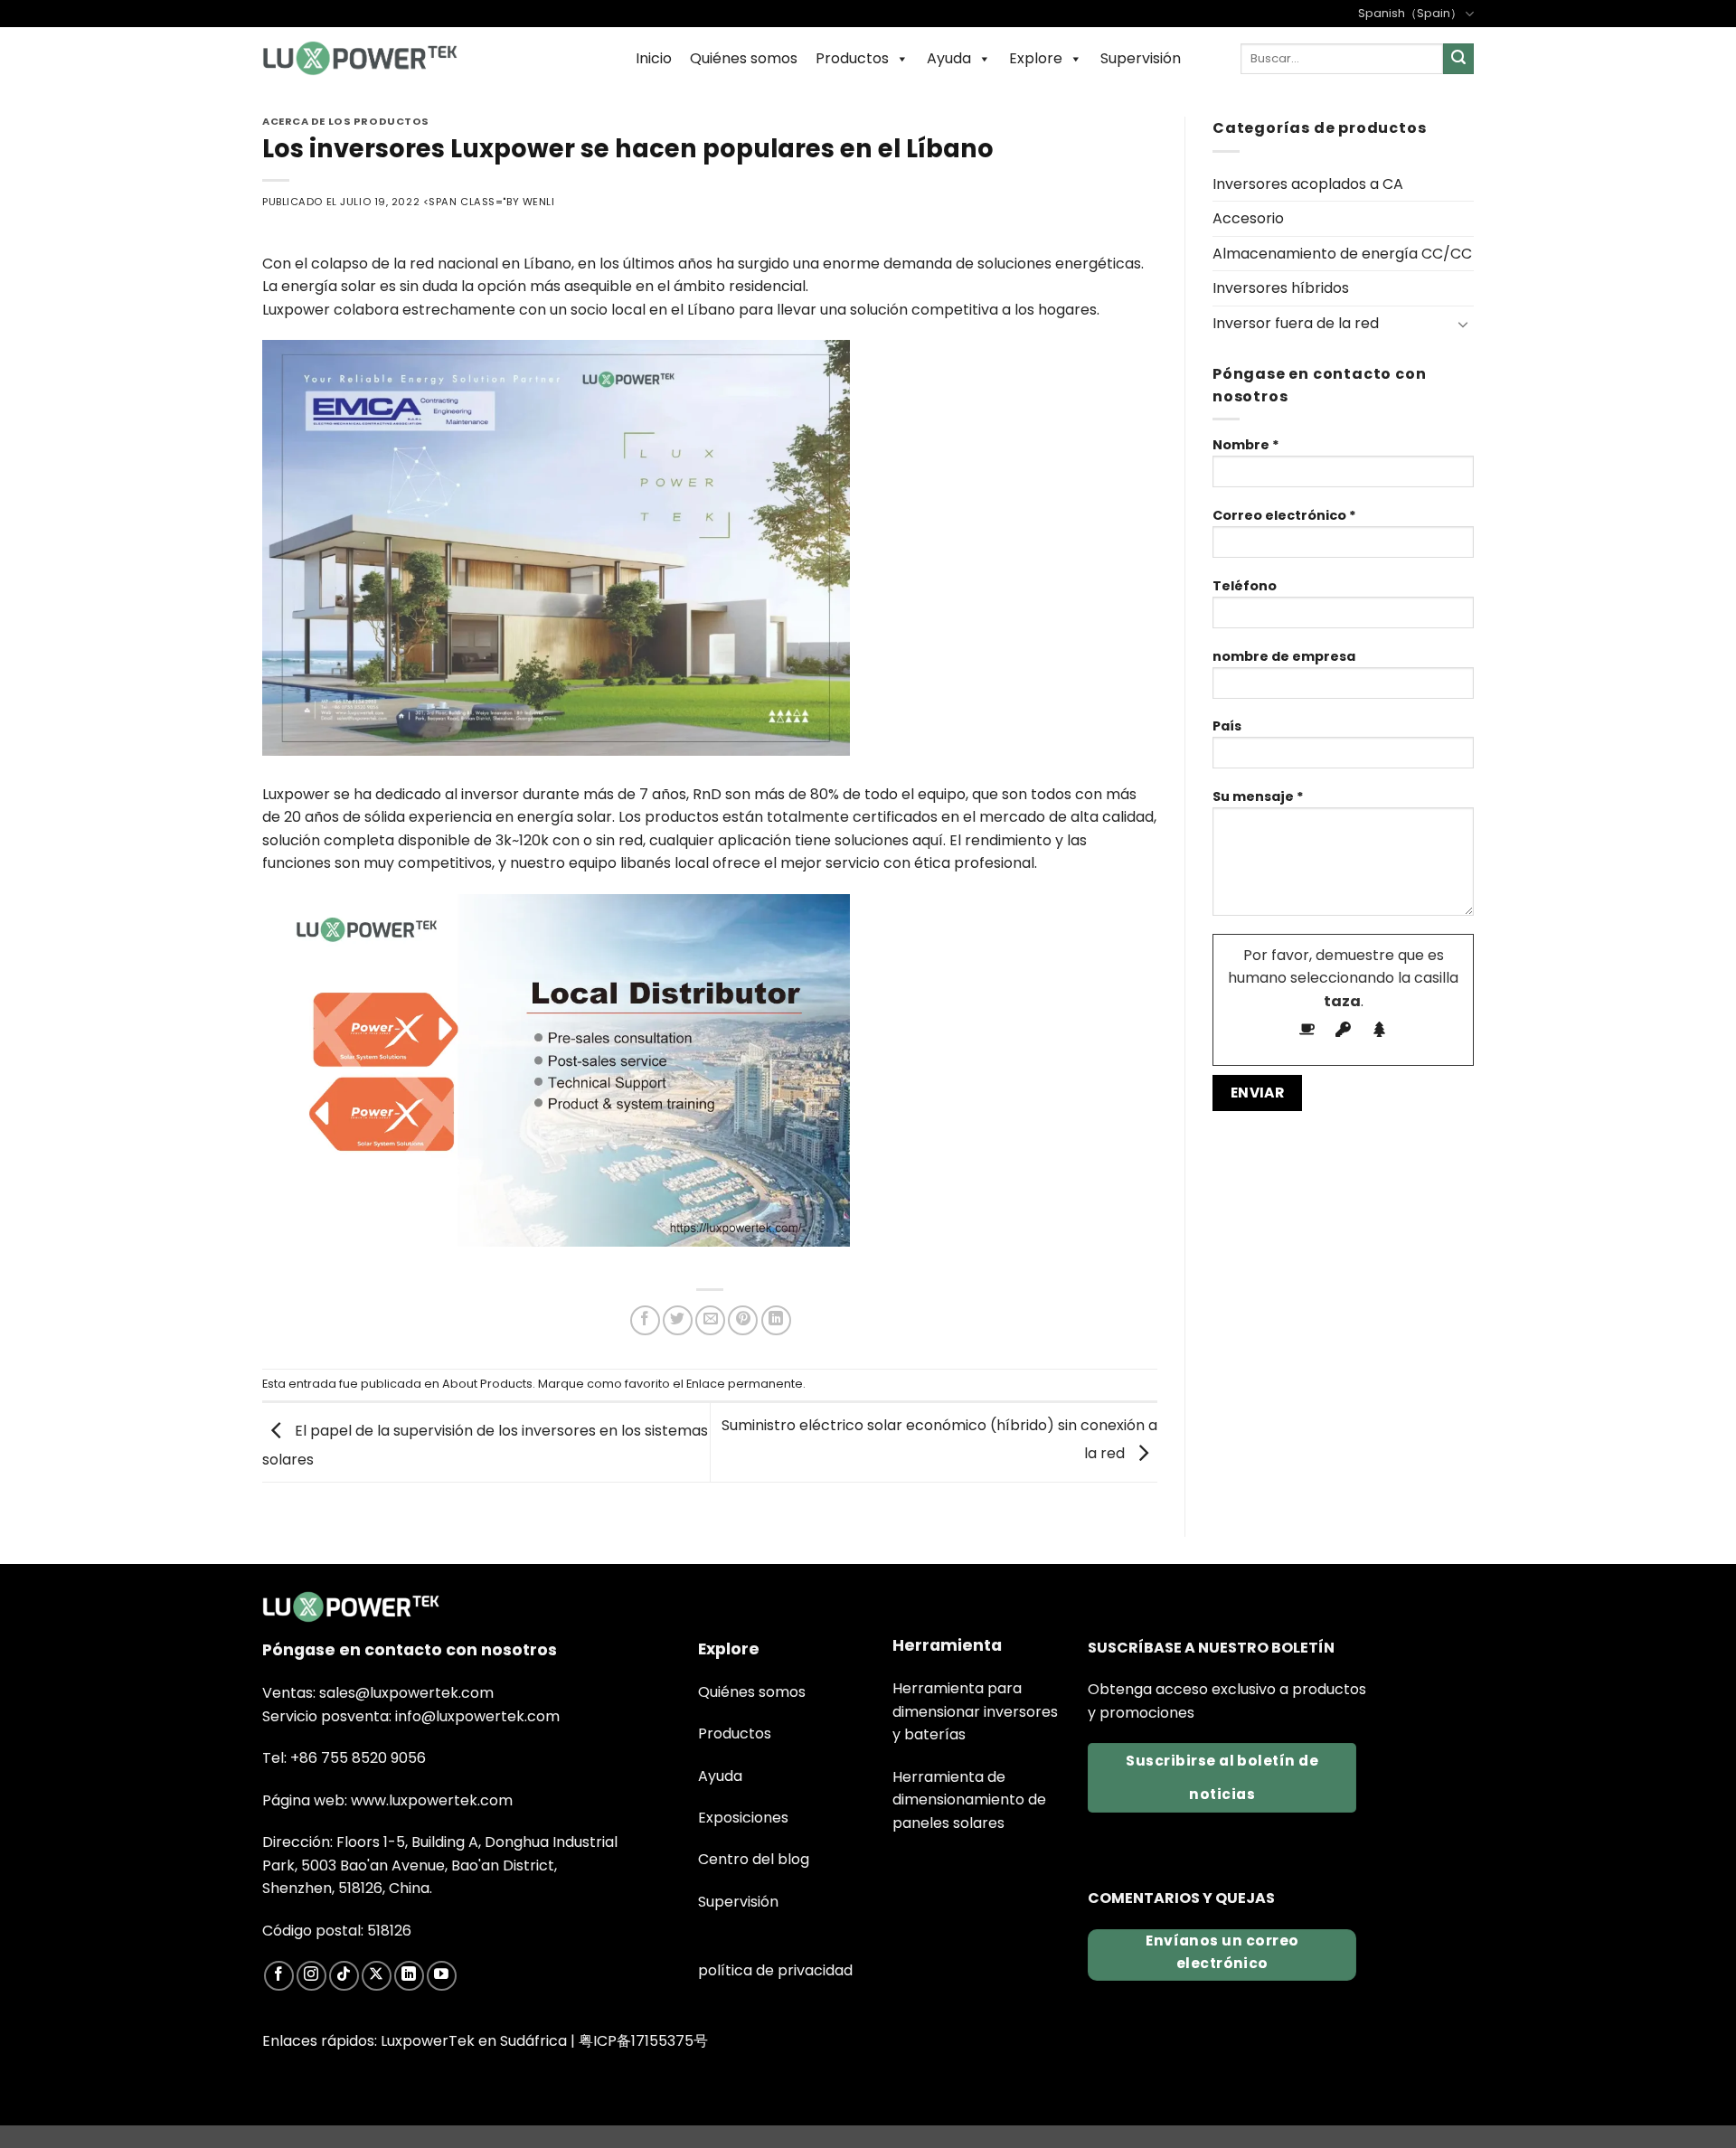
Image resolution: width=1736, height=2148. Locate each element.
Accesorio (1248, 218)
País (1227, 726)
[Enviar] (1458, 59)
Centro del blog (754, 1859)
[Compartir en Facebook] (645, 1320)
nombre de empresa (1284, 656)
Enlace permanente (745, 1384)
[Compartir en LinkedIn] (776, 1320)
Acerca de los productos (346, 121)
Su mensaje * (1258, 796)
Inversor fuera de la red (1296, 323)
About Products (487, 1384)
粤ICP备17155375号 (643, 2041)
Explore (1036, 58)
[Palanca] (1463, 324)
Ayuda (949, 58)
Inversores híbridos (1281, 288)
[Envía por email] (710, 1320)
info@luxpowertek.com (477, 1716)
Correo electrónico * (1284, 515)
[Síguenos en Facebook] (279, 1976)
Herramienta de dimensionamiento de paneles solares (969, 1800)
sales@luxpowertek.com (406, 1693)
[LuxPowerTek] (360, 58)
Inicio (654, 58)
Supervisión (1141, 58)
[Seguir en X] (377, 1976)
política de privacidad (775, 1970)
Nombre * (1246, 445)
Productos (852, 58)
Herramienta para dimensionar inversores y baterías (975, 1711)
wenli (539, 202)
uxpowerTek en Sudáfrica (477, 2041)
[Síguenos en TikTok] (344, 1976)
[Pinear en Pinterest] (743, 1320)
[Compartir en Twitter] (678, 1320)
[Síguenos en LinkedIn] (409, 1976)
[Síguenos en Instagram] (311, 1976)
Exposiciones (743, 1818)
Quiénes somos (744, 58)
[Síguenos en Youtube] (442, 1976)
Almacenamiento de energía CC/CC (1342, 254)
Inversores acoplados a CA (1308, 184)
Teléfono (1245, 586)
